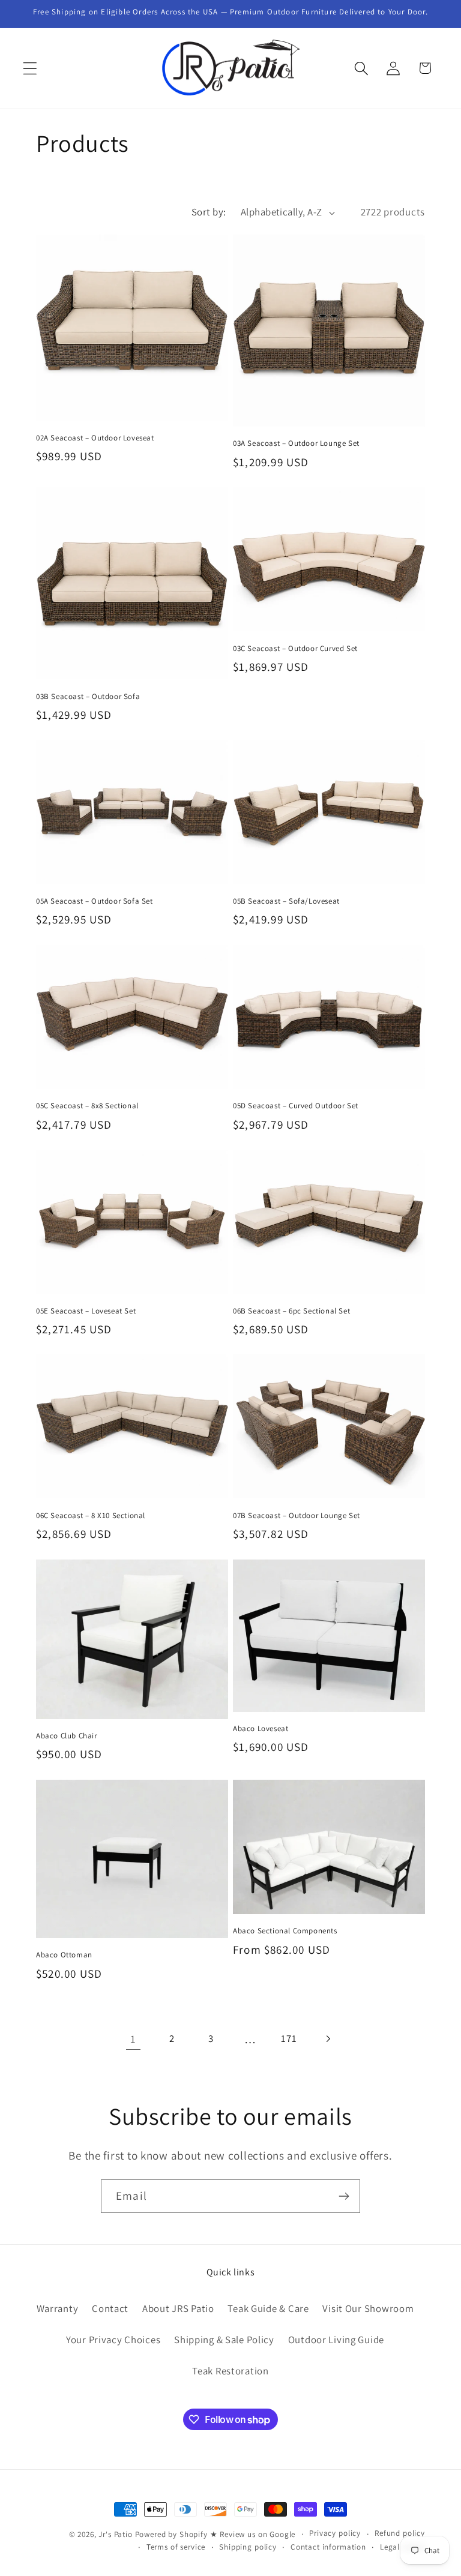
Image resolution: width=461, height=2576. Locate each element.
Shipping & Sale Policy (224, 2340)
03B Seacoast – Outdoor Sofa (88, 697)
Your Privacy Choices (113, 2340)
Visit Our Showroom (368, 2308)
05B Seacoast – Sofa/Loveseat (286, 901)
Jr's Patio (115, 2534)
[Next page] (328, 2039)
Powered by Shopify (171, 2534)
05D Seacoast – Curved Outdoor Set (296, 1106)
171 (289, 2038)
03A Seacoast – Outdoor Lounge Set (296, 443)
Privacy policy (335, 2533)
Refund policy (400, 2533)
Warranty (58, 2308)
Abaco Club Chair (67, 1736)
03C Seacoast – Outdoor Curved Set (295, 649)
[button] (30, 68)
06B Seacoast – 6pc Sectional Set (291, 1311)
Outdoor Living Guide (336, 2340)
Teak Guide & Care (268, 2308)
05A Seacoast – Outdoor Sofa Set (95, 901)
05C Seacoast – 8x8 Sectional (87, 1106)
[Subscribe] (344, 2196)
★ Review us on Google (253, 2534)
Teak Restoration (230, 2371)
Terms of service (176, 2547)
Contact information (328, 2547)
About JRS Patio (178, 2308)
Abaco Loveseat (261, 1729)
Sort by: (209, 212)
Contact (110, 2308)
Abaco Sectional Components (285, 1931)
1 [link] (133, 2039)
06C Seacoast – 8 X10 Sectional (91, 1516)
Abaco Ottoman (64, 1955)
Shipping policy (248, 2547)
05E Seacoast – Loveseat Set (86, 1311)
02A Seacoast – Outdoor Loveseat (95, 438)
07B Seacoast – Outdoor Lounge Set (297, 1516)
